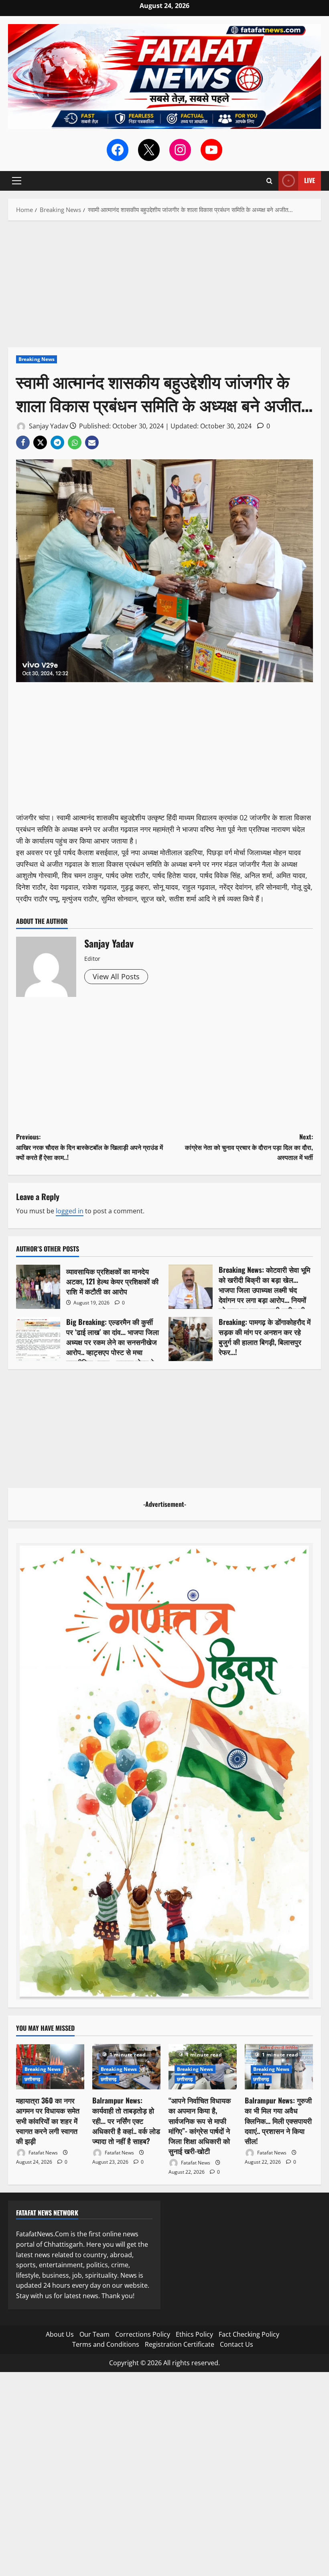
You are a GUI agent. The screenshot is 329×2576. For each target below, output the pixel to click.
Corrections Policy (143, 2334)
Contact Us (237, 2344)
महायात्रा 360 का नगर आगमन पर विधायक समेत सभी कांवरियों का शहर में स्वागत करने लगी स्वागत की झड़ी (48, 2121)
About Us (60, 2334)
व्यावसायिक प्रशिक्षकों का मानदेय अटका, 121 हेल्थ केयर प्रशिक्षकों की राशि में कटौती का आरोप (38, 1287)
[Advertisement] (164, 288)
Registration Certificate (180, 2344)
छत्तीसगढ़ (32, 2079)
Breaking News (37, 359)
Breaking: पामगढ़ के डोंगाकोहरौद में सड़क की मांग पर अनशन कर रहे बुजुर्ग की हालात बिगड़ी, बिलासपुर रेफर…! (191, 1339)
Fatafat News (43, 2153)
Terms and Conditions (106, 2344)
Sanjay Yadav (48, 426)
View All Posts (116, 976)
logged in (70, 1211)
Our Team (94, 2334)
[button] (17, 181)
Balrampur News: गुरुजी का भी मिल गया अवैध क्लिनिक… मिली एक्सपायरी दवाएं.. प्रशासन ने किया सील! (278, 2121)
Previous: (89, 1147)
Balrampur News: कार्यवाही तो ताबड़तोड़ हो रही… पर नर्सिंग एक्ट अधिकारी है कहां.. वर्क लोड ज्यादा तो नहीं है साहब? (126, 2121)
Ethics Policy (194, 2334)
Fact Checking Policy (249, 2334)
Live (310, 180)
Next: (249, 1147)
